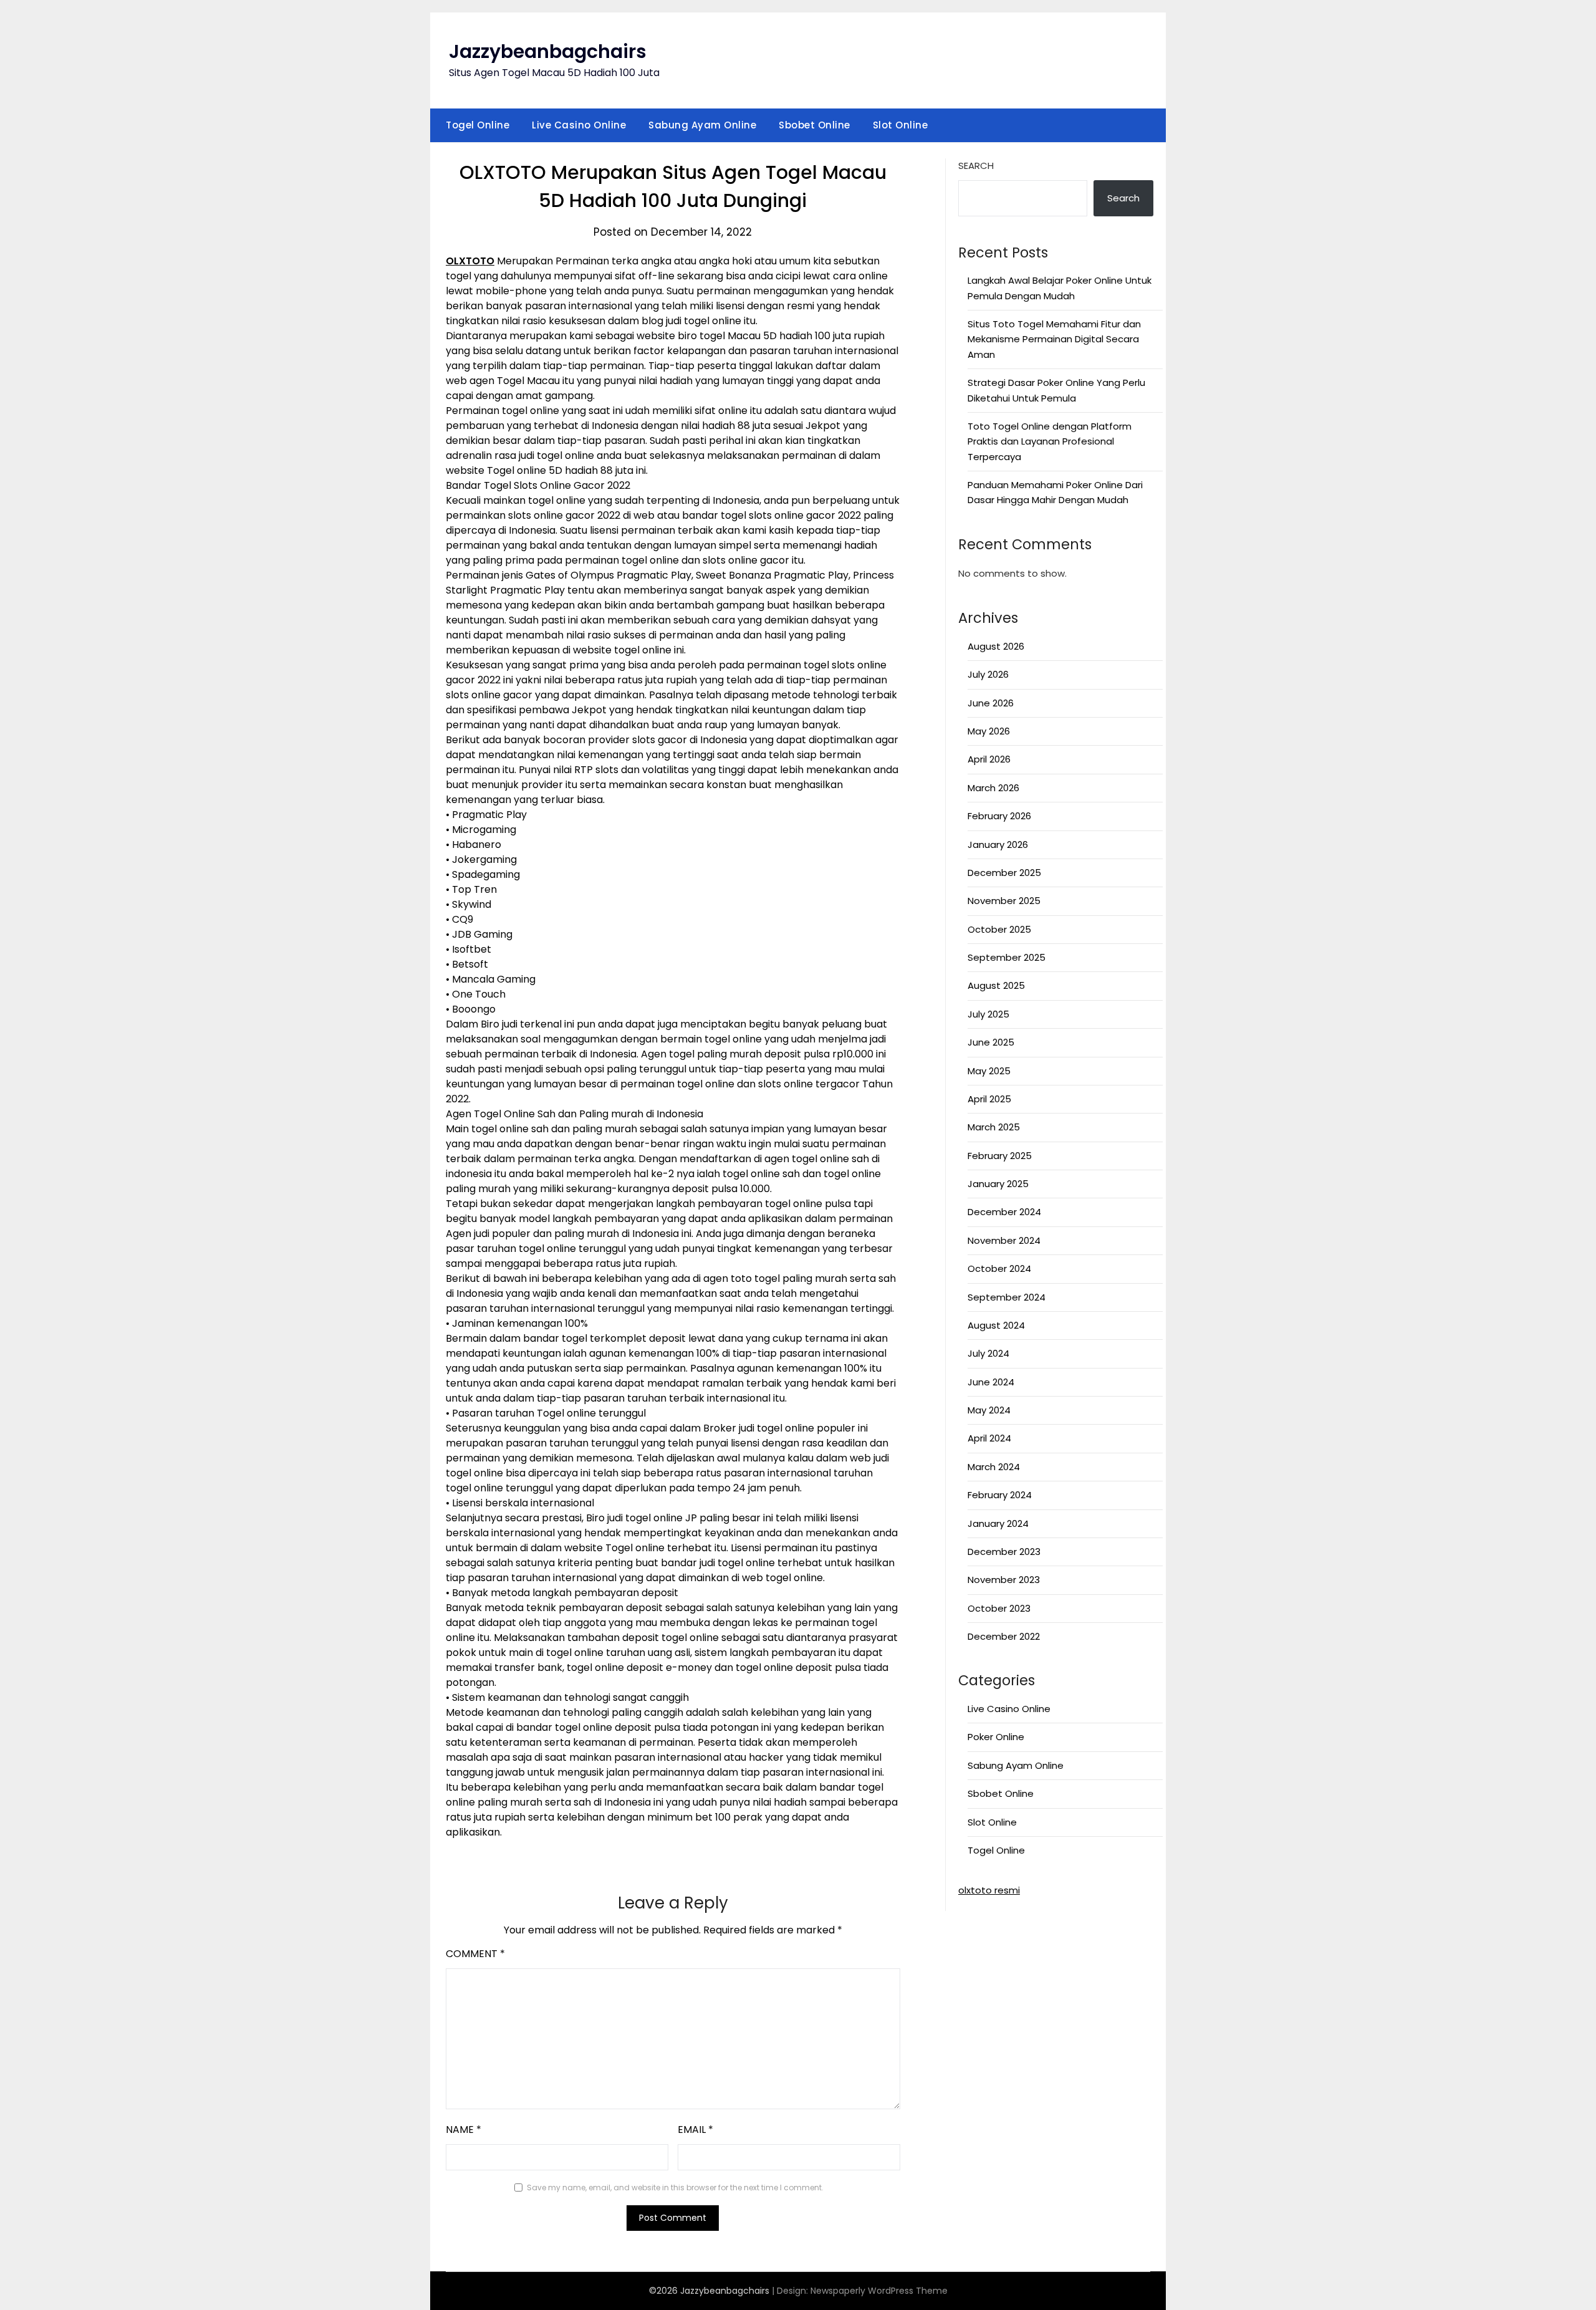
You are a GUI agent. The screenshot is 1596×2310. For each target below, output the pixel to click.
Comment (475, 1954)
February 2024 (1000, 1495)
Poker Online (996, 1737)
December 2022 (1004, 1636)
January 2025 (998, 1184)
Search (976, 166)
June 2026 (991, 703)
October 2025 (999, 929)
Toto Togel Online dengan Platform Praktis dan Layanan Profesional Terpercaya (1050, 441)
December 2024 (1004, 1212)
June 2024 (991, 1382)
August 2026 (996, 646)
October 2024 (999, 1268)
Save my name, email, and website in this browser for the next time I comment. (675, 2187)
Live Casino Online (579, 125)
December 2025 (1004, 873)
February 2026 (999, 816)
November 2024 (1004, 1240)
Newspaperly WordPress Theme (879, 2291)
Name (464, 2130)
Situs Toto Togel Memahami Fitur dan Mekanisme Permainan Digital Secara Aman (1054, 339)
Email (695, 2130)
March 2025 (994, 1127)
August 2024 (996, 1325)
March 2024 (994, 1467)
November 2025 (1004, 901)
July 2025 (988, 1014)
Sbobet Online (815, 125)
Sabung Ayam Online (702, 125)
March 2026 (993, 788)
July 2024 (988, 1353)
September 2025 (1007, 957)
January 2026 (998, 845)
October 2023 (999, 1608)
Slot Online (901, 125)
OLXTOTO (470, 261)
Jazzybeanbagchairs (548, 51)
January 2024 (998, 1523)
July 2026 (988, 674)
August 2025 (996, 985)
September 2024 (1007, 1297)
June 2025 (991, 1042)
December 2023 (1004, 1552)
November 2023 (1004, 1580)
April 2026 (989, 759)
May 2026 (989, 731)
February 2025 (1000, 1156)
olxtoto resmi (989, 1890)
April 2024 (989, 1438)
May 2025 (989, 1071)
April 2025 (989, 1099)
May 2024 (989, 1410)
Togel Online (478, 125)
